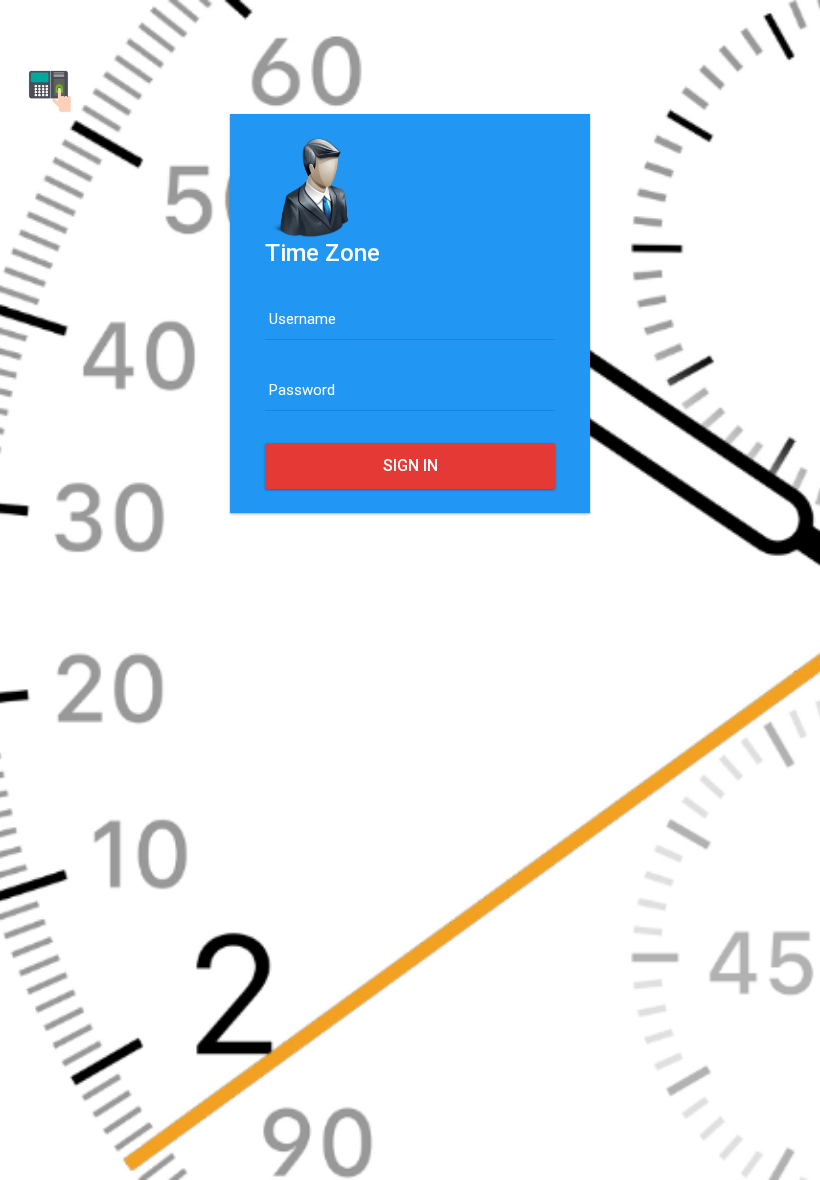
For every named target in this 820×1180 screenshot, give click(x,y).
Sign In (410, 465)
